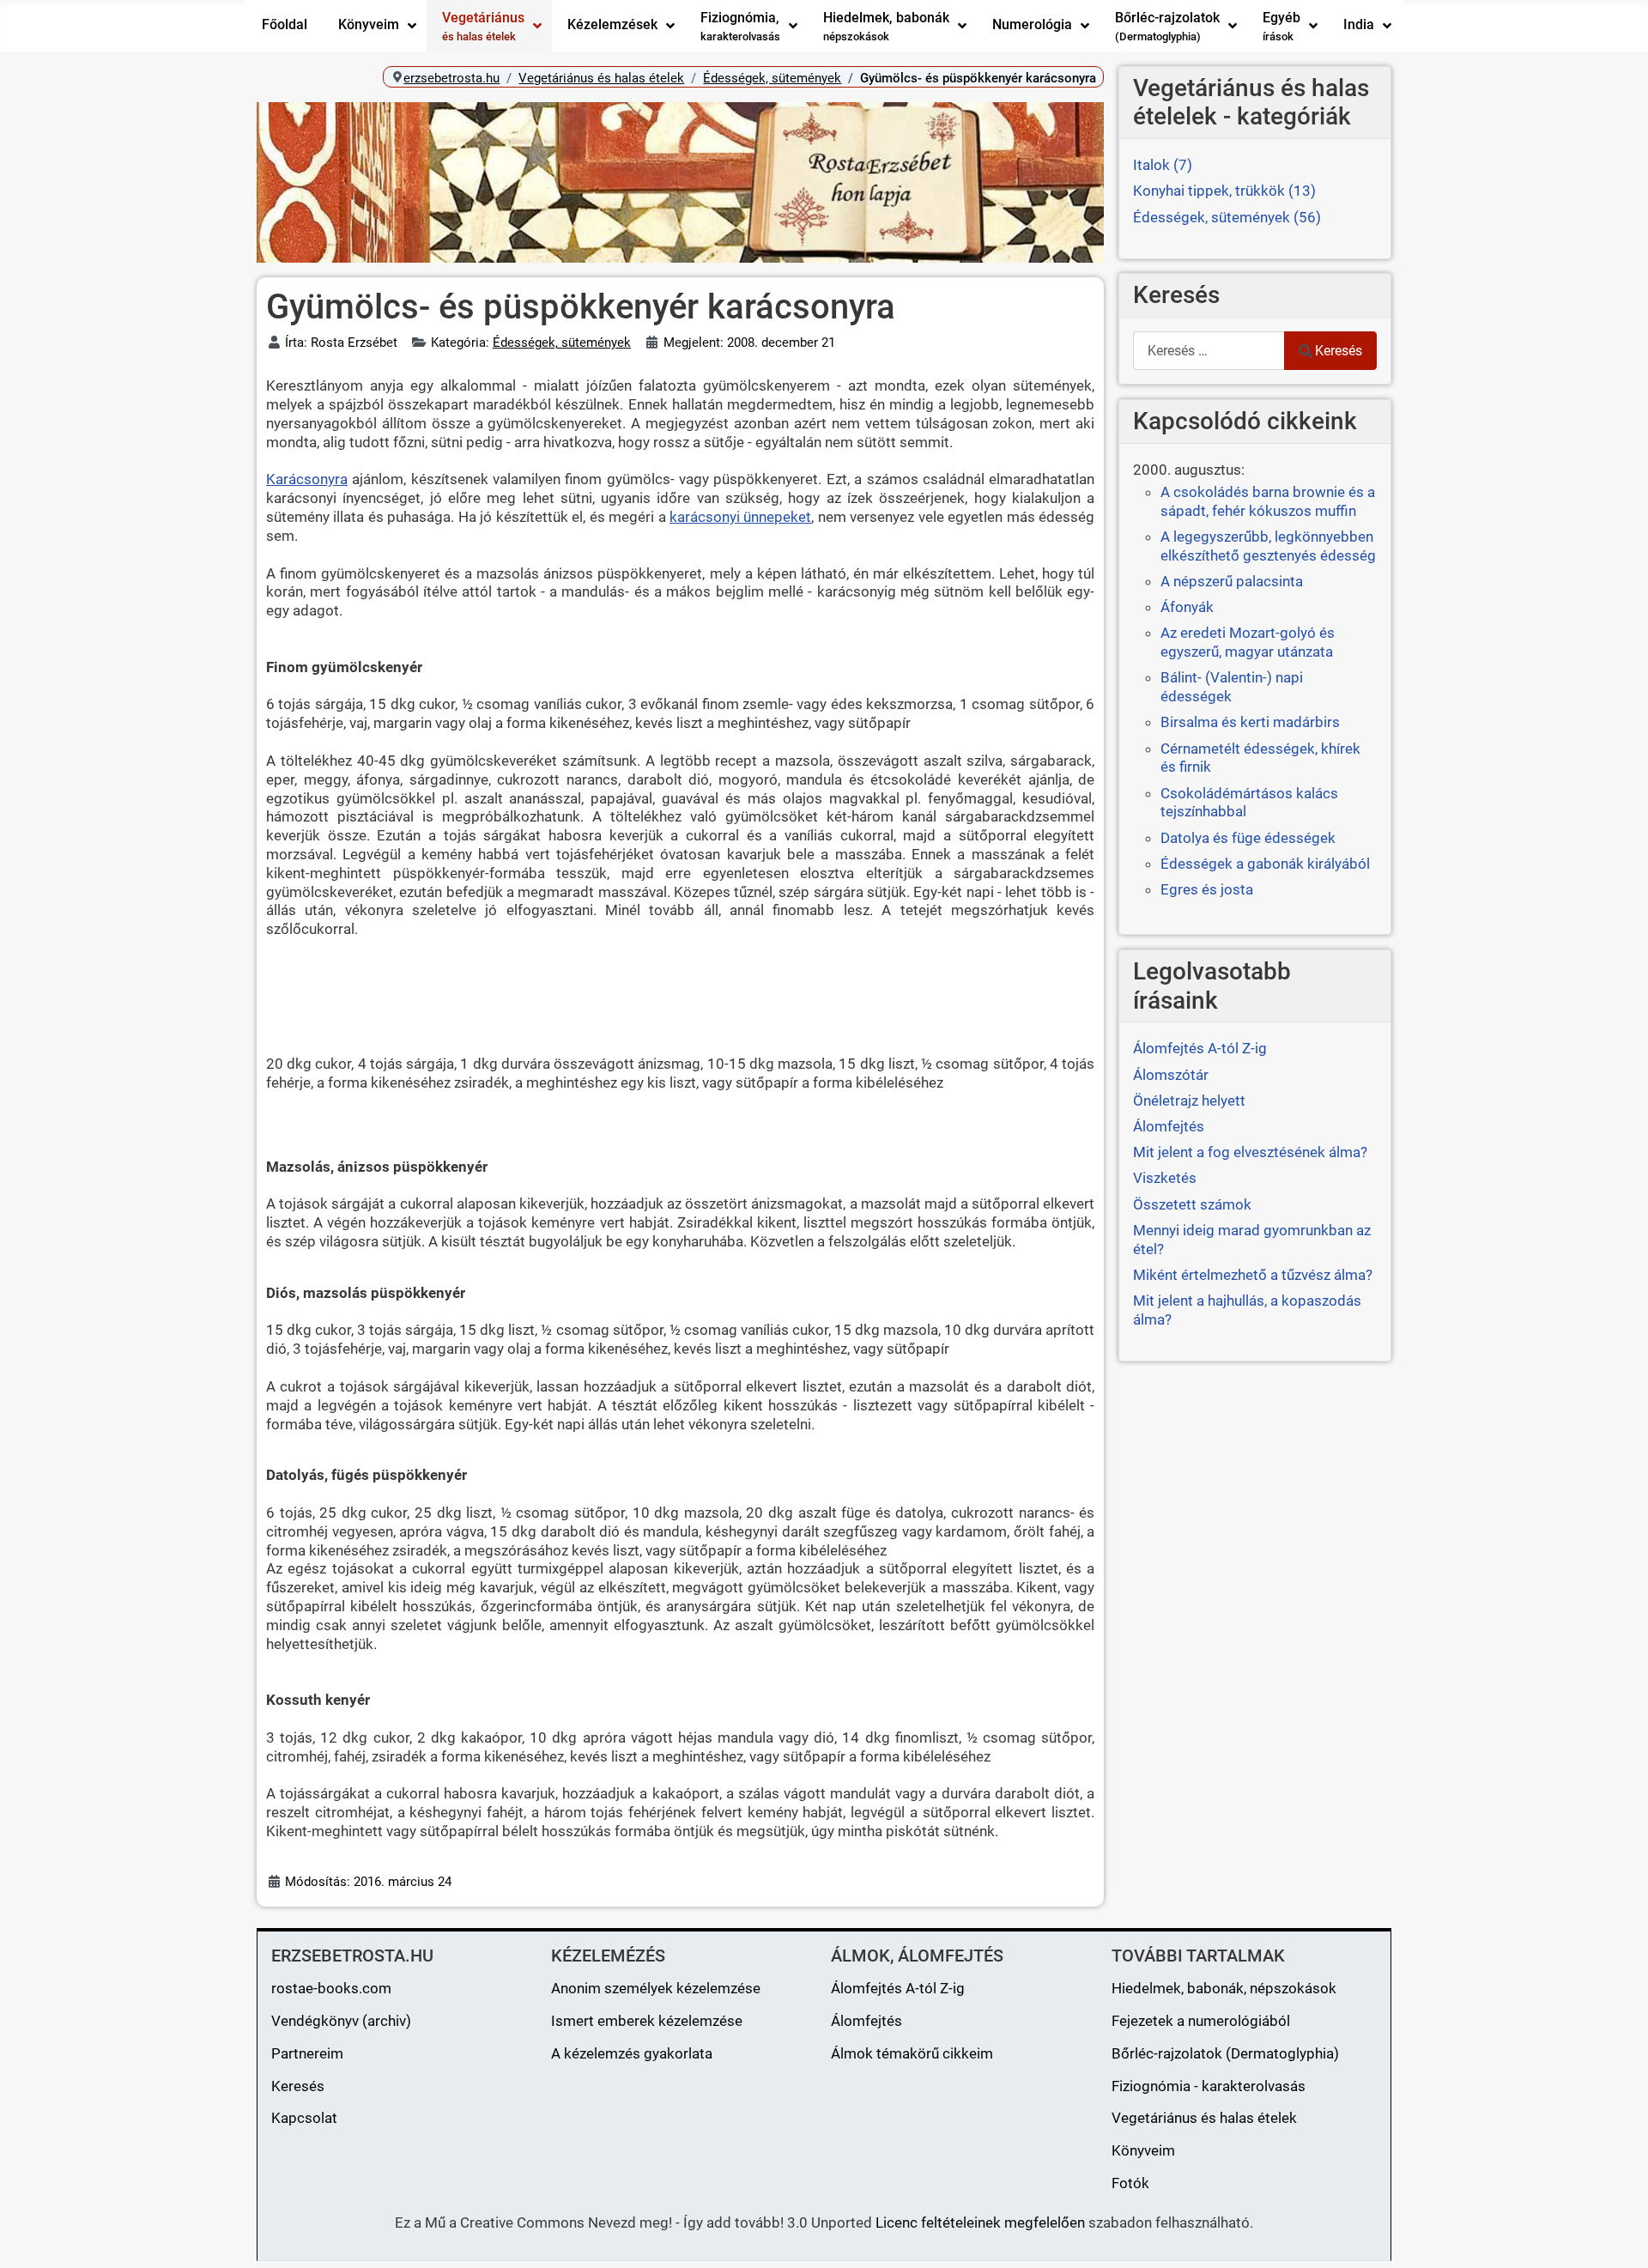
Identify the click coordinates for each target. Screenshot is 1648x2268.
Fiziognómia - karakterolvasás (1209, 2086)
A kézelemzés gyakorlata (632, 2053)
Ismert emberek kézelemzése (647, 2021)
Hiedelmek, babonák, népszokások (1224, 1988)
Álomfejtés (866, 2021)
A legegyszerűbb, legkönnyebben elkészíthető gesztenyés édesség (1268, 546)
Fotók (1130, 2183)
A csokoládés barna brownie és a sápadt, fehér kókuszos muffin (1268, 501)
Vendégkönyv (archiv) (341, 2021)
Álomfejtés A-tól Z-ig (898, 1988)
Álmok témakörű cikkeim (912, 2053)
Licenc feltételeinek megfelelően (980, 2223)
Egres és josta (1207, 889)
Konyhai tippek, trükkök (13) (1224, 191)
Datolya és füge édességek (1248, 838)
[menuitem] (285, 26)
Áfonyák (1187, 607)
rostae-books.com (331, 1988)
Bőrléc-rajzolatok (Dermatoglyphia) (1225, 2053)
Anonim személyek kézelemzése (656, 1988)
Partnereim (307, 2053)
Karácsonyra (307, 479)
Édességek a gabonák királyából (1265, 864)
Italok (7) (1163, 165)
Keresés (1339, 351)
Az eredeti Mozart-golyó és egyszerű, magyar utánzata (1248, 642)
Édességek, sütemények (562, 343)
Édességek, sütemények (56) (1227, 217)
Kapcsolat (304, 2118)
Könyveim (1143, 2150)
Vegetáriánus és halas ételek (1204, 2118)
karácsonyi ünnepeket (740, 517)
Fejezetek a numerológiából (1201, 2021)
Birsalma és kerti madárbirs (1250, 722)
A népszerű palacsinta (1232, 581)
